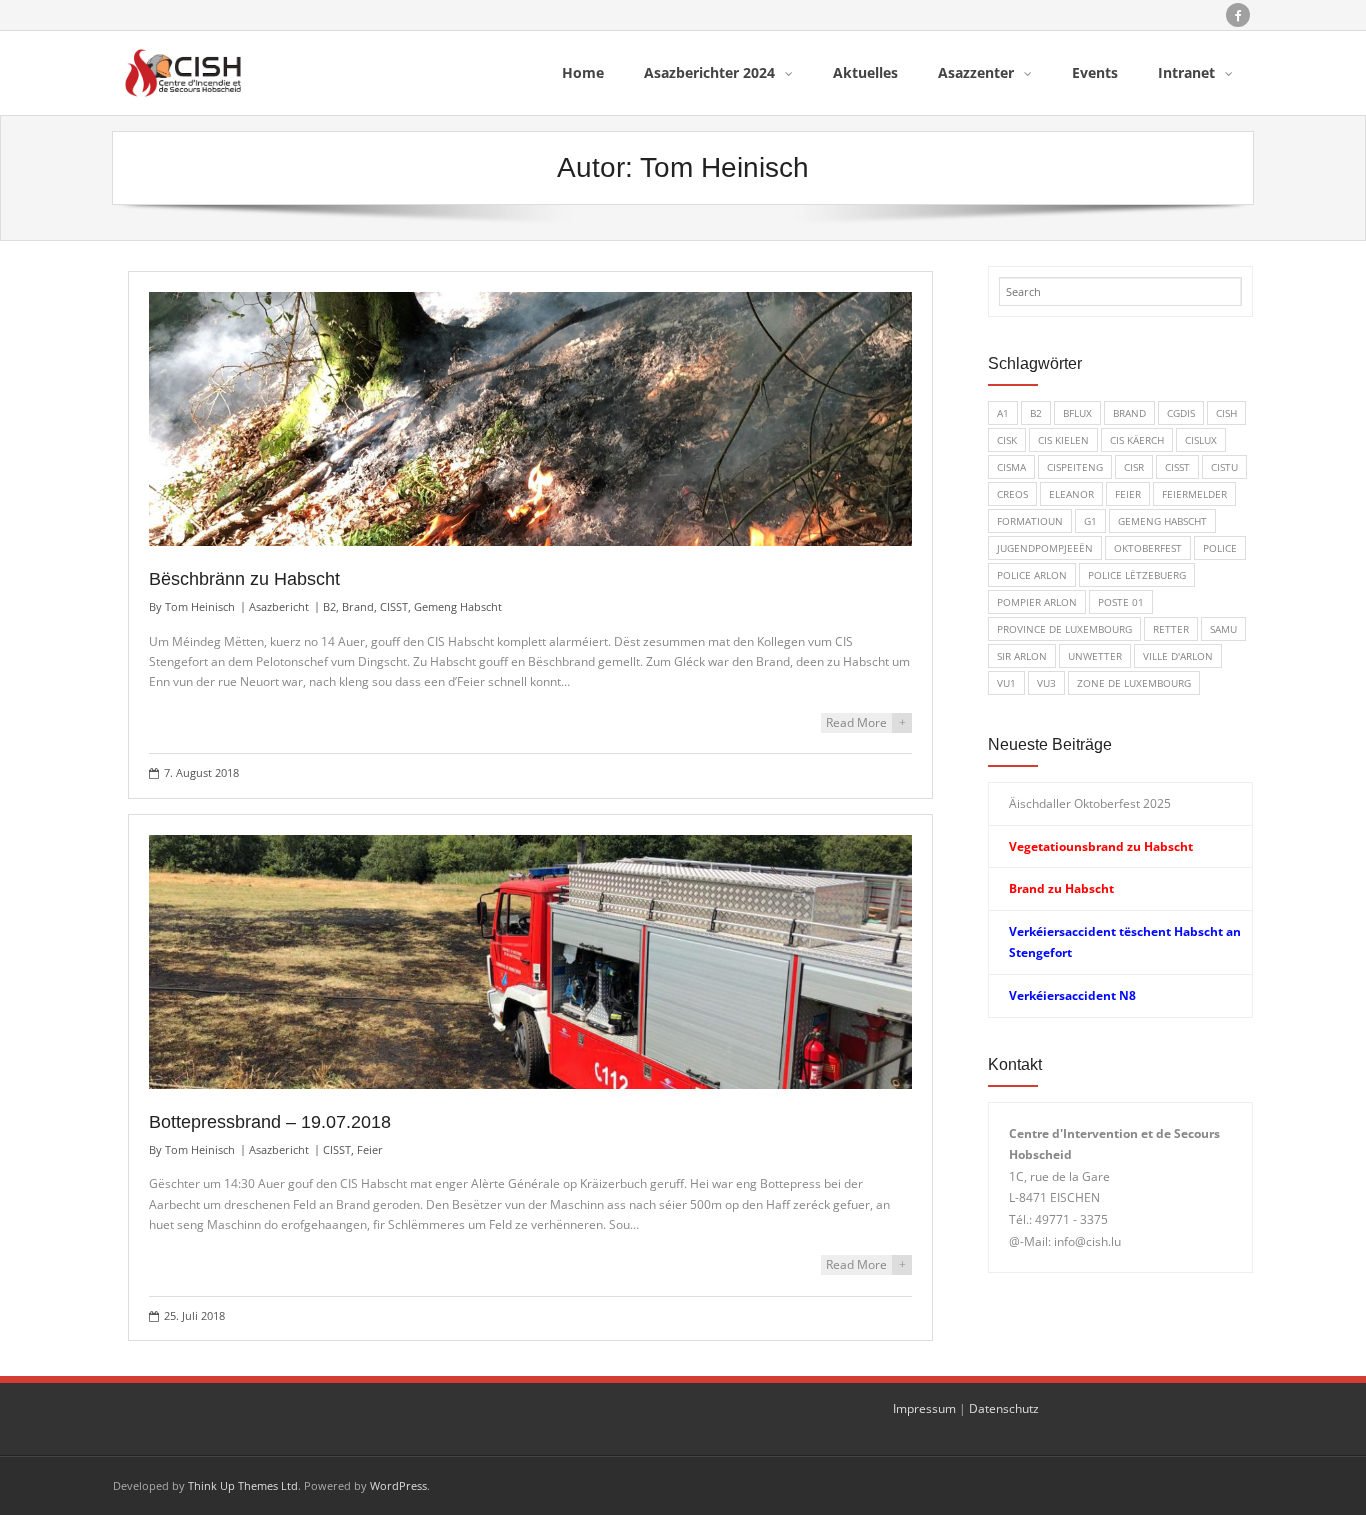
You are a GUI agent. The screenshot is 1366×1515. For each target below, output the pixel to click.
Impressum (924, 1408)
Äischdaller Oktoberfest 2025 (1090, 803)
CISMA (1011, 467)
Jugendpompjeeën (1045, 548)
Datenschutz (1004, 1408)
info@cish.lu (1087, 1241)
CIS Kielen (1063, 440)
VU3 (1046, 683)
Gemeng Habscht (458, 606)
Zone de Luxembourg (1134, 683)
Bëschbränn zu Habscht (244, 579)
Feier (370, 1149)
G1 (1090, 521)
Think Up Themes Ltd (243, 1485)
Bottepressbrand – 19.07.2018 (270, 1122)
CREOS (1012, 494)
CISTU (1224, 467)
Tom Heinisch (200, 606)
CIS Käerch (1137, 440)
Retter (1171, 629)
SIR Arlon (1022, 656)
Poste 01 (1121, 602)
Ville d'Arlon (1178, 656)
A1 (1003, 413)
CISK (1007, 440)
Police (1220, 548)
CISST (394, 606)
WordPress (398, 1485)
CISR (1134, 467)
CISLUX (1201, 440)
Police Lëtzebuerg (1137, 575)
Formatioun (1030, 521)
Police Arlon (1032, 575)
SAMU (1223, 629)
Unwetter (1095, 656)
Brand (358, 606)
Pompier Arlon (1037, 602)
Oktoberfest (1148, 548)
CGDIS (1181, 413)
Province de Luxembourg (1064, 629)
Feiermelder (1194, 494)
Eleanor (1071, 494)
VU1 (1006, 683)
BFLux (1077, 413)
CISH (1226, 413)
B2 (329, 606)
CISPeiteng (1075, 467)
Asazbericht (279, 606)
